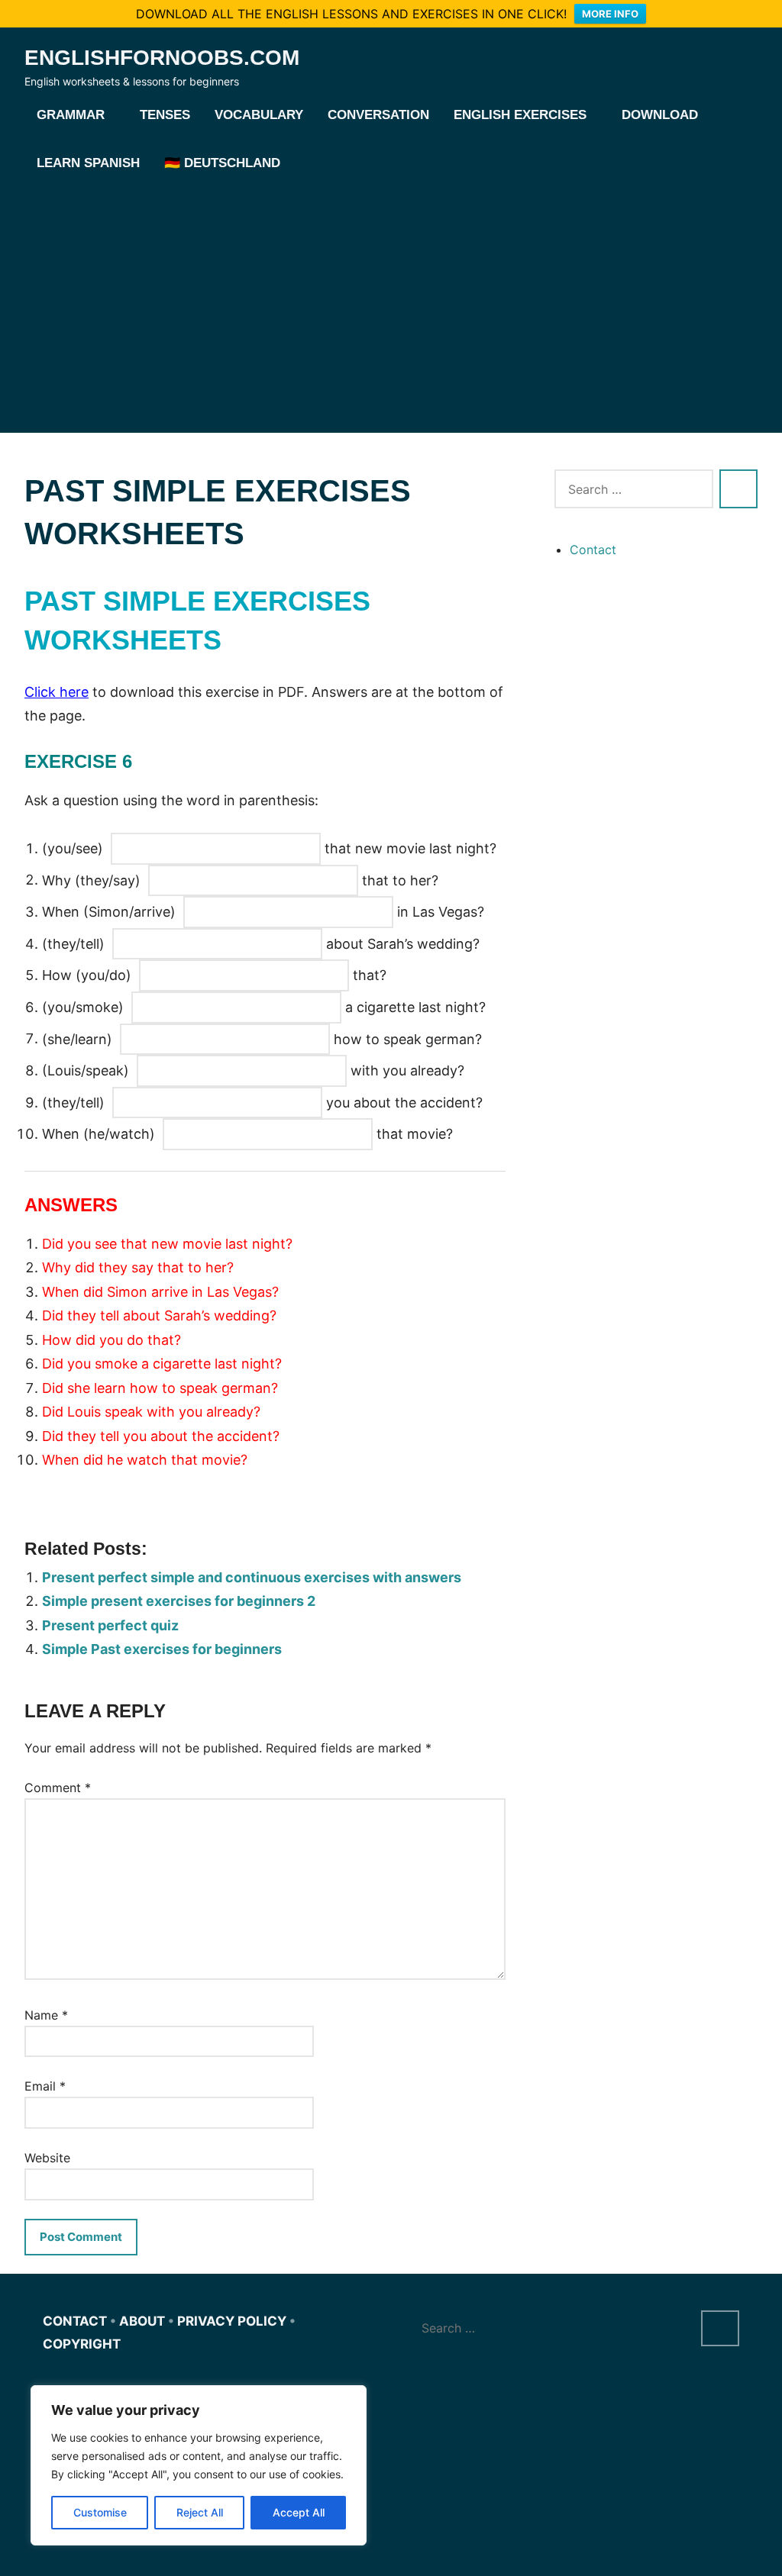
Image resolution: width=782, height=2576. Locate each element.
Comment (58, 1788)
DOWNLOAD (660, 115)
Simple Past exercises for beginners (162, 1649)
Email (45, 2086)
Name (46, 2015)
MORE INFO (610, 14)
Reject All (200, 2512)
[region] (199, 2465)
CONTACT (75, 2321)
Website (47, 2158)
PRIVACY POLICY (232, 2321)
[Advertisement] (391, 303)
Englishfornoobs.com (162, 58)
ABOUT (142, 2321)
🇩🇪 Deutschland (222, 163)
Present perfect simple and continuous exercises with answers (252, 1577)
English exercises (520, 115)
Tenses (165, 115)
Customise (100, 2512)
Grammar (71, 115)
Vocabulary (259, 115)
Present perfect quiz (110, 1625)
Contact (593, 550)
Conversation (378, 115)
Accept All (299, 2512)
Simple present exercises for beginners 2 (179, 1601)
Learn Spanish (88, 163)
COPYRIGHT (82, 2344)
